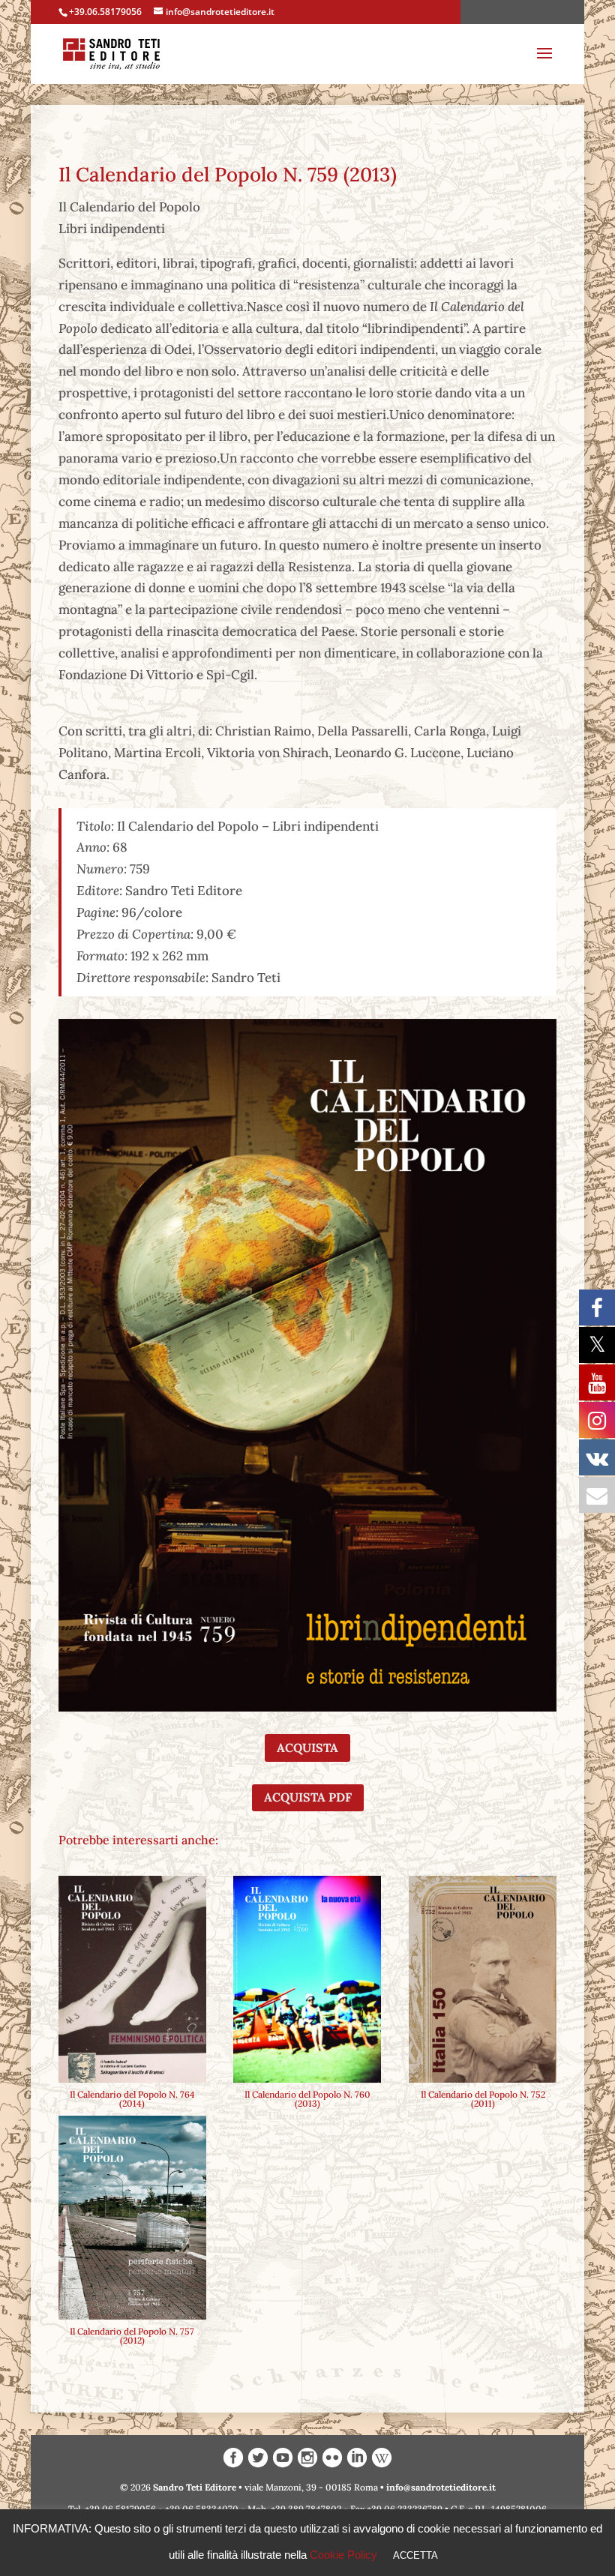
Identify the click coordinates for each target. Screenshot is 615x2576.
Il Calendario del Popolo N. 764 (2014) (132, 2099)
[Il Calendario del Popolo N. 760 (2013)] (307, 1979)
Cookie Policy (343, 2555)
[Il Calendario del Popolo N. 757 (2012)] (132, 2218)
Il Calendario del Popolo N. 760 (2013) (307, 2099)
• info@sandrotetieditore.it (438, 2487)
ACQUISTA (307, 1748)
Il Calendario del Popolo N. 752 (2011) (483, 2099)
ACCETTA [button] (415, 2555)
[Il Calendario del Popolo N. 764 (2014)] (132, 1979)
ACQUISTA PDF (308, 1797)
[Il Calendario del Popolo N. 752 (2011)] (483, 1979)
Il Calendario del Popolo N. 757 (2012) (132, 2336)
